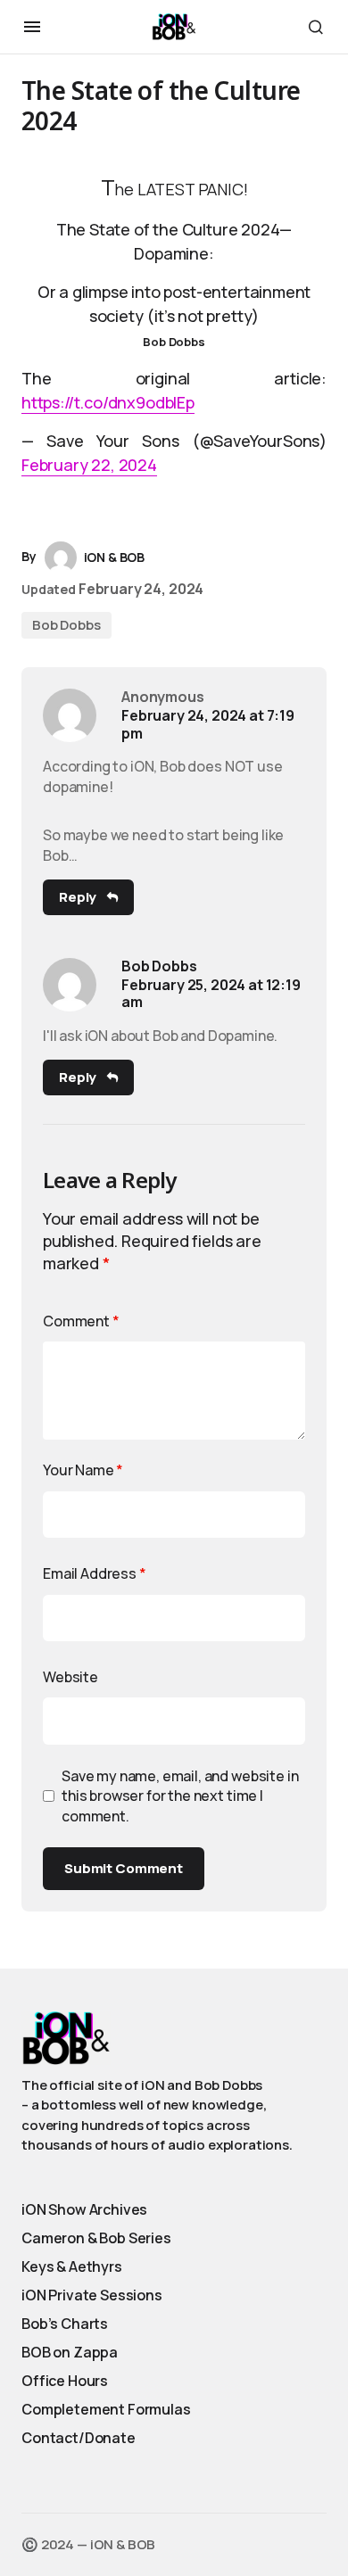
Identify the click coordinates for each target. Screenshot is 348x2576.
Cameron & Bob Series (96, 2238)
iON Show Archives (84, 2209)
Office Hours (65, 2381)
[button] (32, 27)
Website (70, 1677)
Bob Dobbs (66, 625)
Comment (81, 1321)
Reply (78, 897)
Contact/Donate (79, 2438)
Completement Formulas (106, 2409)
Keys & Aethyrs (72, 2266)
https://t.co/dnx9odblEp (108, 402)
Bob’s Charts (65, 2324)
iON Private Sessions (92, 2295)
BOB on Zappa (70, 2352)
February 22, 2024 (89, 465)
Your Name (83, 1470)
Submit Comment (124, 1868)
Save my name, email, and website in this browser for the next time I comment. (180, 1796)
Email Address (95, 1573)
